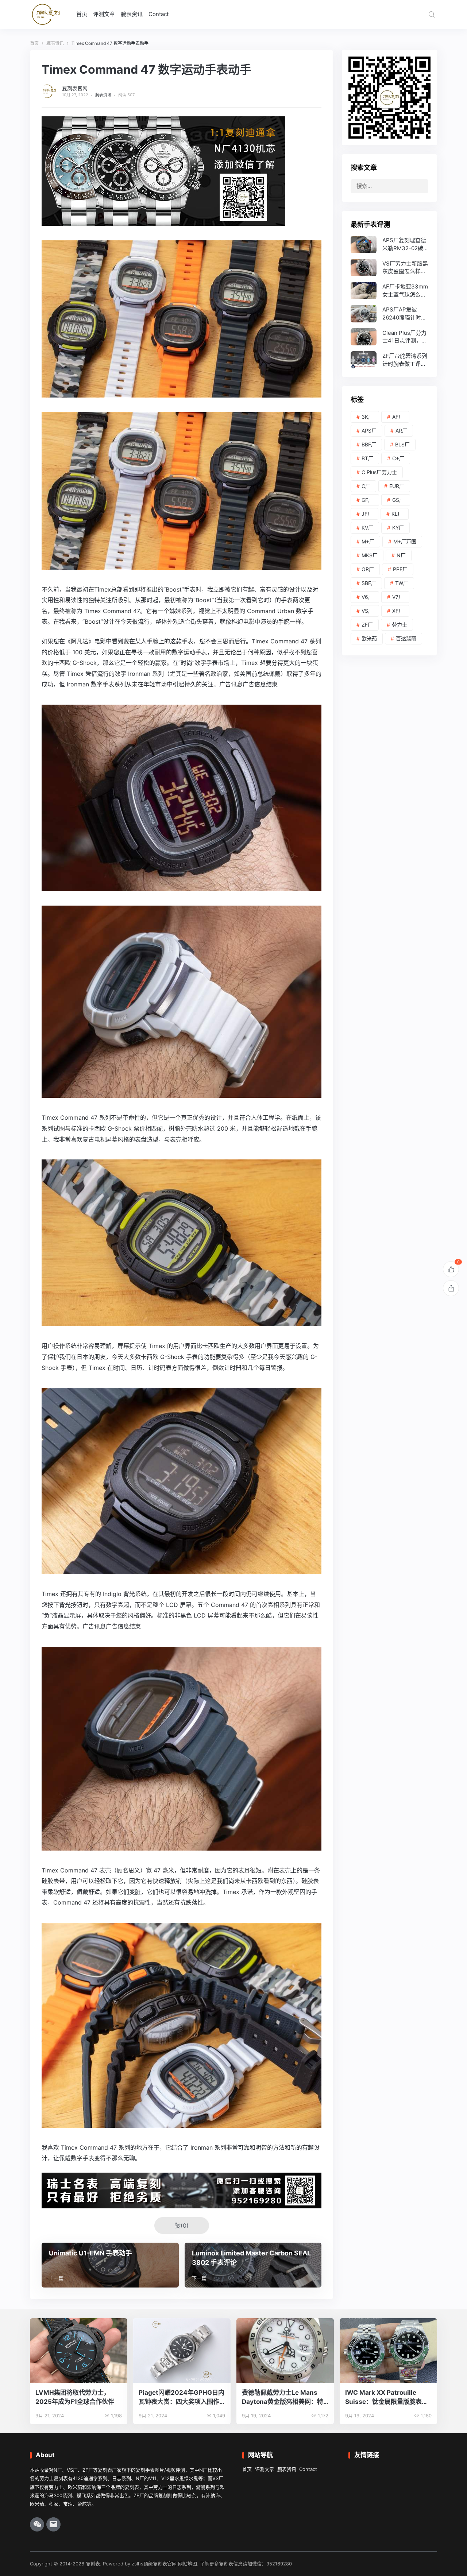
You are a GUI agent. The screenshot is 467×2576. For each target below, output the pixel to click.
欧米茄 (369, 638)
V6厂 (367, 597)
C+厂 (398, 458)
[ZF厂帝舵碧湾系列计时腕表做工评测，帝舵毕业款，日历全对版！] (389, 360)
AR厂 (401, 431)
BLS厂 (402, 444)
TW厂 (402, 583)
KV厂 (367, 528)
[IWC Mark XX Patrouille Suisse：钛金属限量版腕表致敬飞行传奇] (388, 2351)
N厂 (401, 555)
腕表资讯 (132, 14)
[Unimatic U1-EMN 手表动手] (110, 2265)
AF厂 (398, 417)
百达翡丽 (406, 638)
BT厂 (367, 458)
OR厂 (368, 569)
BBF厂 (369, 444)
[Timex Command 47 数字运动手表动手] (182, 564)
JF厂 (367, 514)
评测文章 (104, 14)
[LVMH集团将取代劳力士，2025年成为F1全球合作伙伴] (79, 2351)
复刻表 (93, 2564)
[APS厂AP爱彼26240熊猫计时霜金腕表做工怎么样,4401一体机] (389, 313)
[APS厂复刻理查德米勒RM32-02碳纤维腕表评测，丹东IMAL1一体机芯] (389, 245)
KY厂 (398, 528)
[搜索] (432, 14)
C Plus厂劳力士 (379, 472)
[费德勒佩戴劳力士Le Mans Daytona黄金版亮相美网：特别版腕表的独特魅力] (285, 2351)
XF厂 (398, 611)
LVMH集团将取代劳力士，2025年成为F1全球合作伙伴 (75, 2397)
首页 (82, 14)
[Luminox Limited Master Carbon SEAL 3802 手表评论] (253, 2265)
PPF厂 (400, 569)
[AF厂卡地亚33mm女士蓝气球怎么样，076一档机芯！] (389, 290)
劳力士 (400, 625)
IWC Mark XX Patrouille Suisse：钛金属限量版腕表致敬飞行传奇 (387, 2397)
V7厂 (398, 597)
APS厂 (369, 431)
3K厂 (367, 417)
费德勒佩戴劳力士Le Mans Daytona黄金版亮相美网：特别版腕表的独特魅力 (283, 2397)
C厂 (366, 486)
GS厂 (398, 500)
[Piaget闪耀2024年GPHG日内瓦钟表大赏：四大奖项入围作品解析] (182, 2351)
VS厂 (367, 611)
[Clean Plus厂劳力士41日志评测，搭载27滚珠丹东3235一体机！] (389, 337)
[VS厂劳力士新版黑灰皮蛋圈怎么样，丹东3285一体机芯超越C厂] (389, 268)
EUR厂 (397, 486)
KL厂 (397, 514)
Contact (159, 14)
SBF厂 (369, 583)
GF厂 (367, 500)
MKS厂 (370, 555)
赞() (182, 2226)
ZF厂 (367, 625)
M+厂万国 (405, 541)
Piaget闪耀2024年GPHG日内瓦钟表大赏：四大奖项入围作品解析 (182, 2397)
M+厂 (368, 541)
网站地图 (188, 2564)
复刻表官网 (75, 88)
